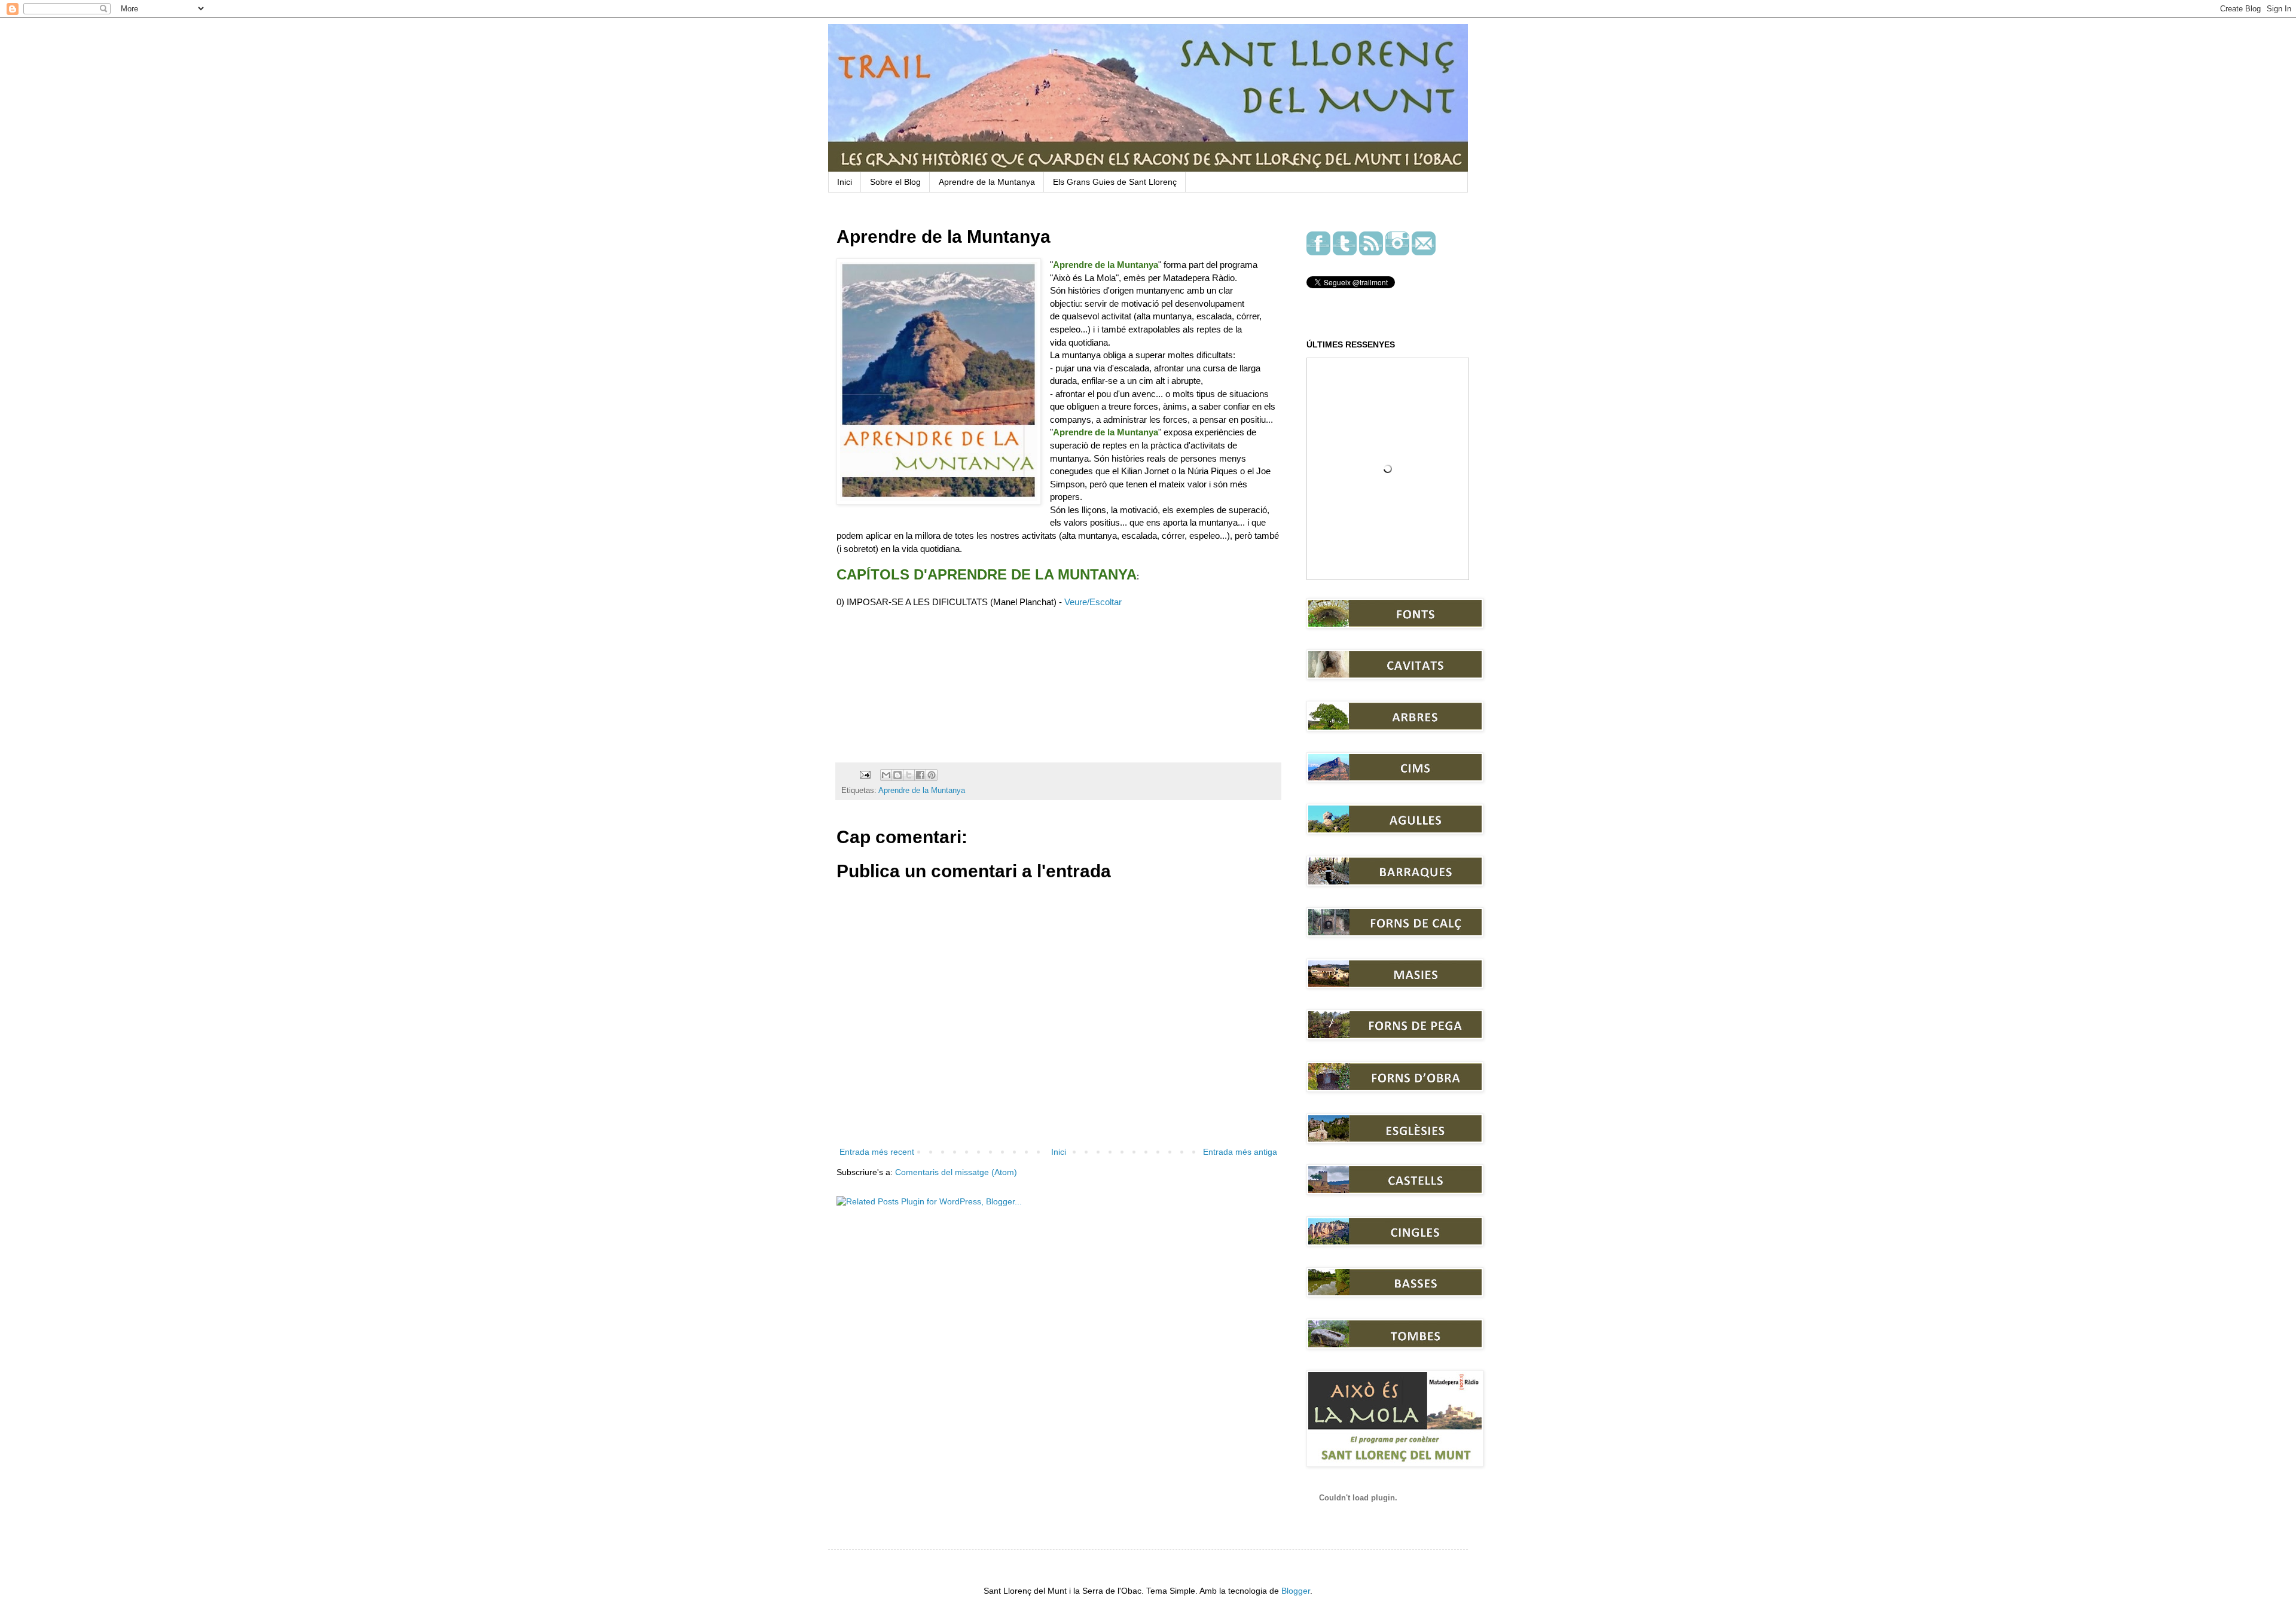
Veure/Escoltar (1093, 602)
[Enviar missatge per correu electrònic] (865, 774)
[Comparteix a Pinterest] (932, 775)
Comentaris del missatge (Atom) (956, 1172)
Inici (845, 182)
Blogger (1296, 1591)
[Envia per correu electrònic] (886, 775)
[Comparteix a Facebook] (920, 775)
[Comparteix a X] (909, 775)
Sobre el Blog (895, 182)
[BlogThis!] (897, 775)
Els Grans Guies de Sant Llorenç (1115, 182)
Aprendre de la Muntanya (987, 182)
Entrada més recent (877, 1152)
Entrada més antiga (1240, 1152)
